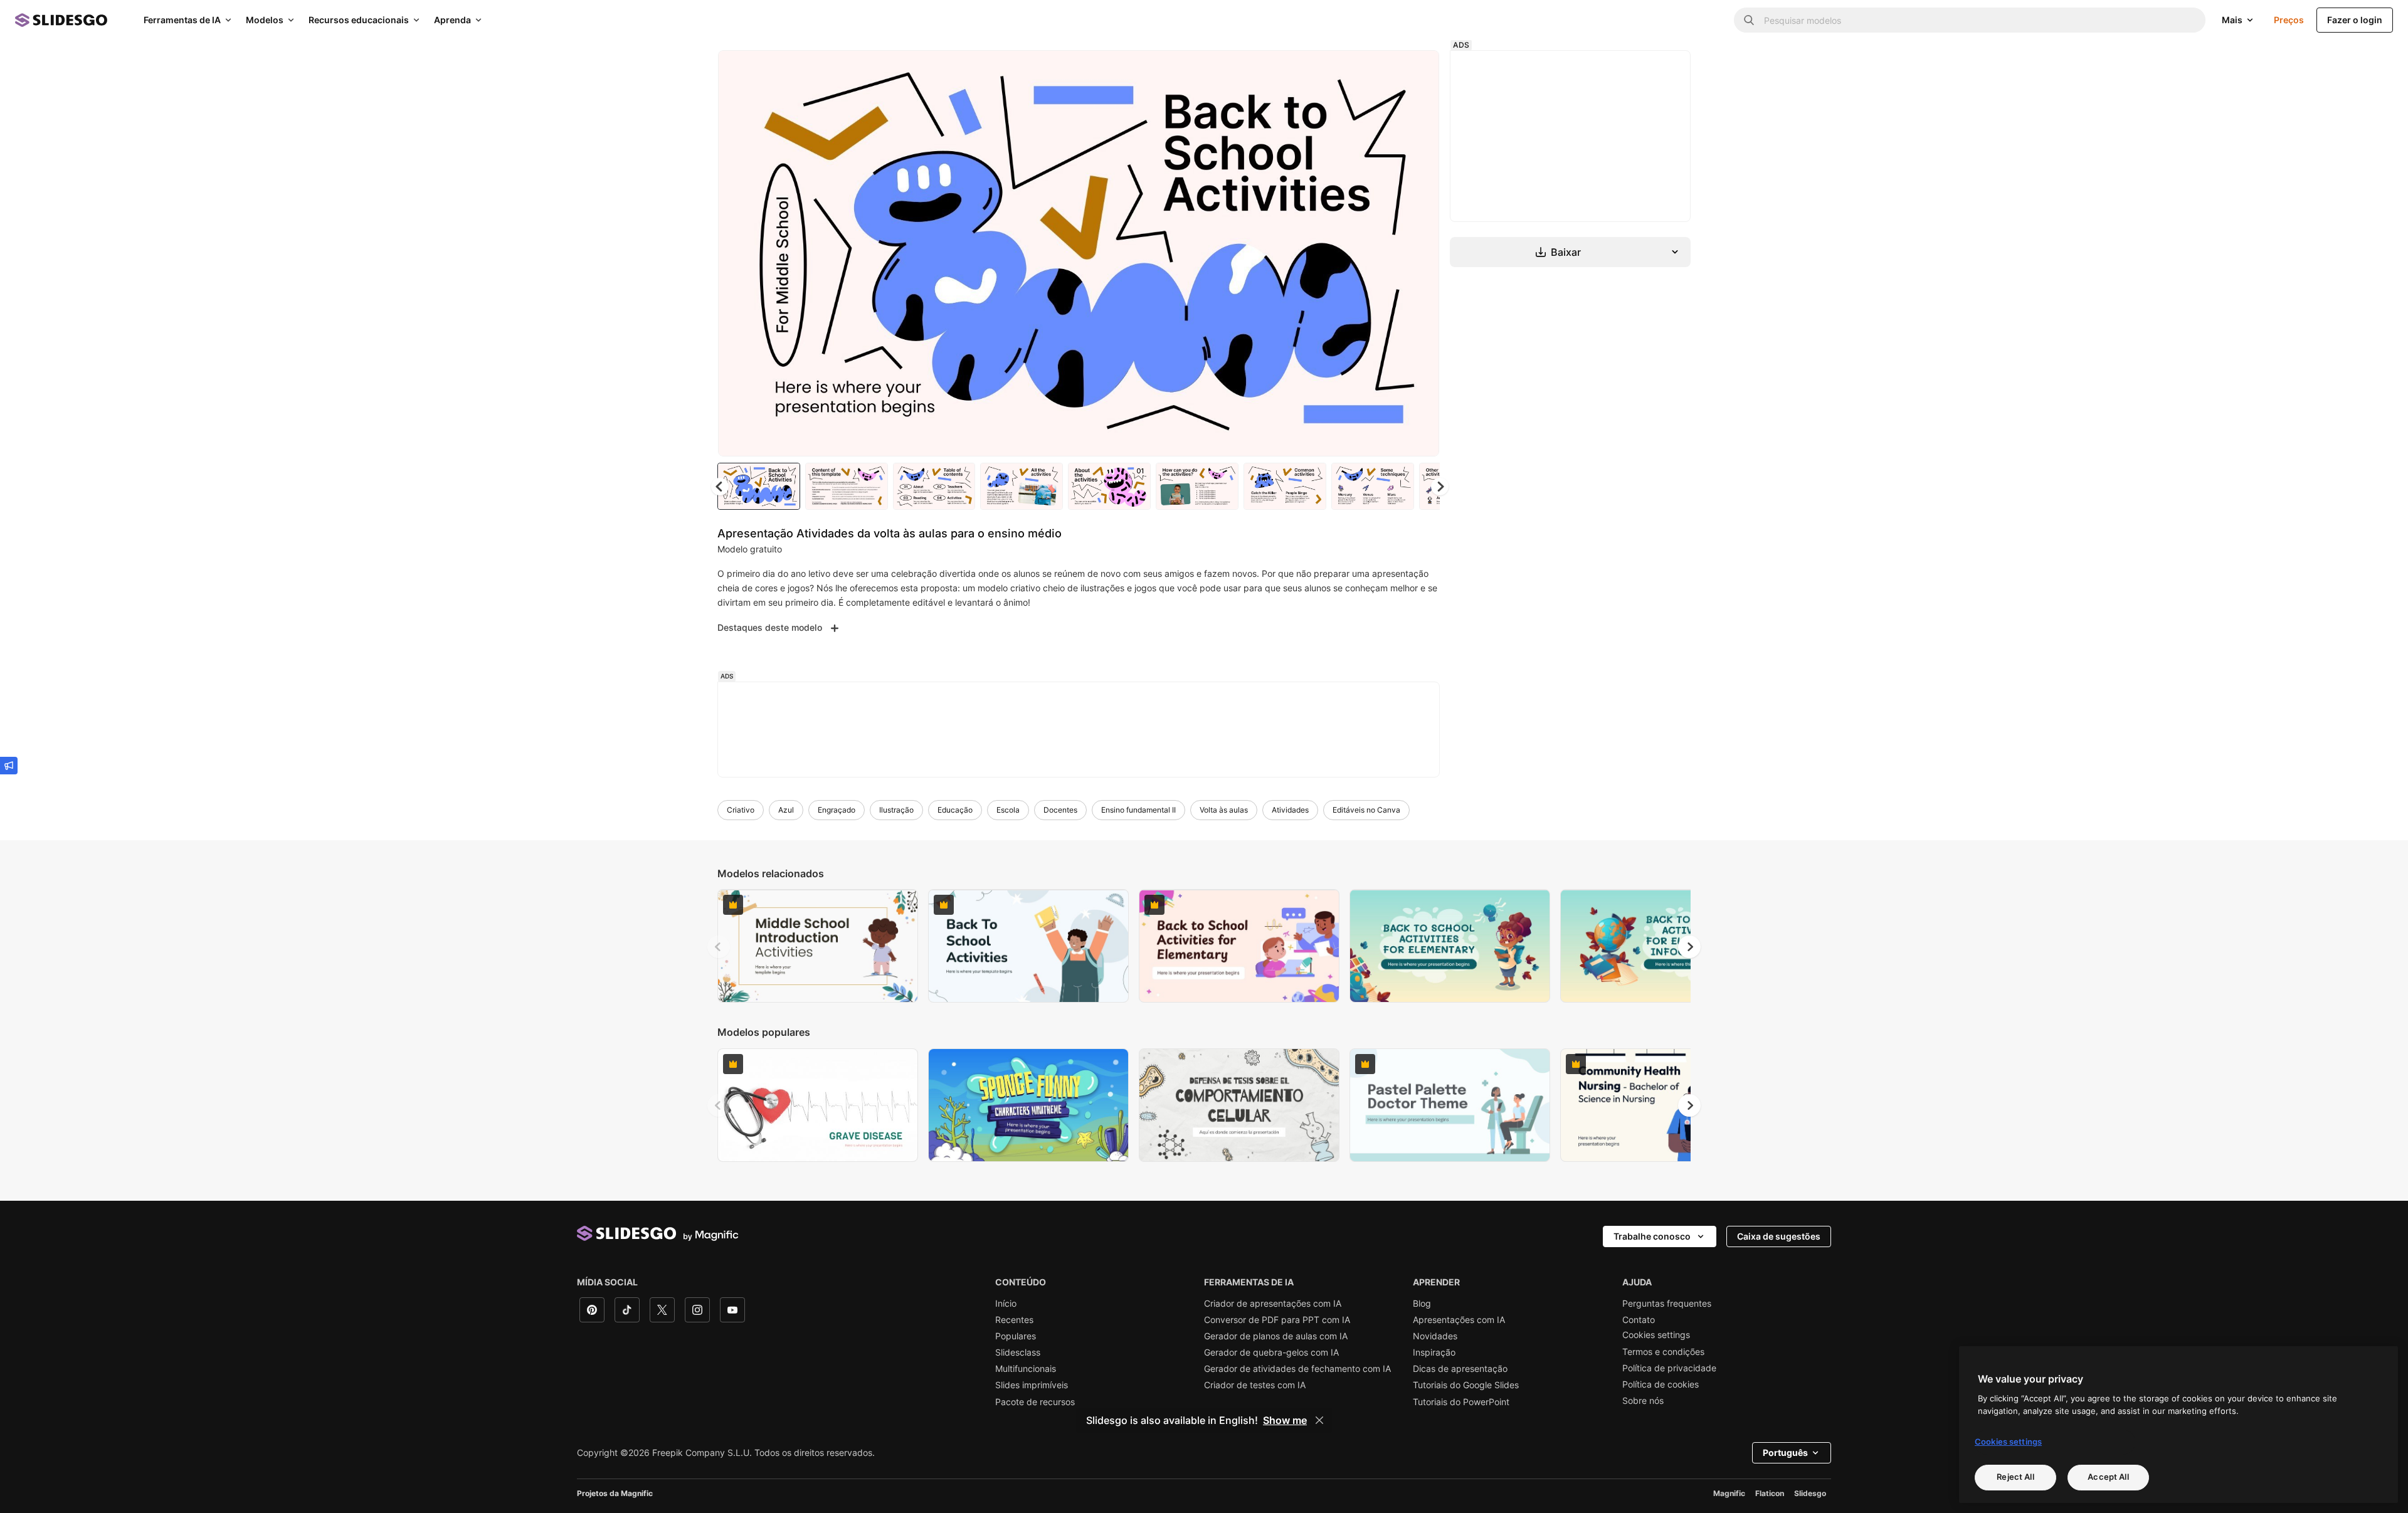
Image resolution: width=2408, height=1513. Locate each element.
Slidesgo (1810, 1493)
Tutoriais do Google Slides (1466, 1385)
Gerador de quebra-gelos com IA (1271, 1352)
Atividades (1290, 810)
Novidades (1435, 1336)
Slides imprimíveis (1032, 1385)
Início (1006, 1304)
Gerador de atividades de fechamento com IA (1297, 1369)
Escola (1008, 810)
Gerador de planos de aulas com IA (1276, 1336)
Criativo (741, 810)
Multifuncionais (1026, 1369)
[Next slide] (1420, 253)
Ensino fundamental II (1138, 810)
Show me (1285, 1420)
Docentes (1060, 810)
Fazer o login (2355, 20)
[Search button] (1749, 20)
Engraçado (837, 810)
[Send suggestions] (9, 766)
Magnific (1729, 1493)
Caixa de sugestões (1779, 1236)
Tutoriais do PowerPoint (1461, 1402)
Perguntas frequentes (1667, 1304)
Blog (1422, 1304)
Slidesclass (1018, 1352)
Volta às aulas (1224, 810)
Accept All (2108, 1477)
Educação (955, 810)
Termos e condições (1663, 1352)
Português (1785, 1452)
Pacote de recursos (1035, 1402)
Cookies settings (1656, 1335)
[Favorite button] (1385, 70)
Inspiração (1434, 1352)
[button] (1440, 487)
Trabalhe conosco (1652, 1236)
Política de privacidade (1669, 1368)
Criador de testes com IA (1255, 1385)
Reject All (2015, 1477)
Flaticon (1770, 1493)
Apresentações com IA (1459, 1320)
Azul (786, 810)
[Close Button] (1319, 1420)
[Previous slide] (719, 947)
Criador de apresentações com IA (1273, 1304)
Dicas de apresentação (1460, 1369)
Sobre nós (1643, 1401)
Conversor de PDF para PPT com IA (1277, 1320)
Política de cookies (1661, 1384)
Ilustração (896, 810)
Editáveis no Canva (1366, 810)
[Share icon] (1418, 70)
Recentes (1014, 1320)
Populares (1016, 1336)
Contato (1639, 1320)
